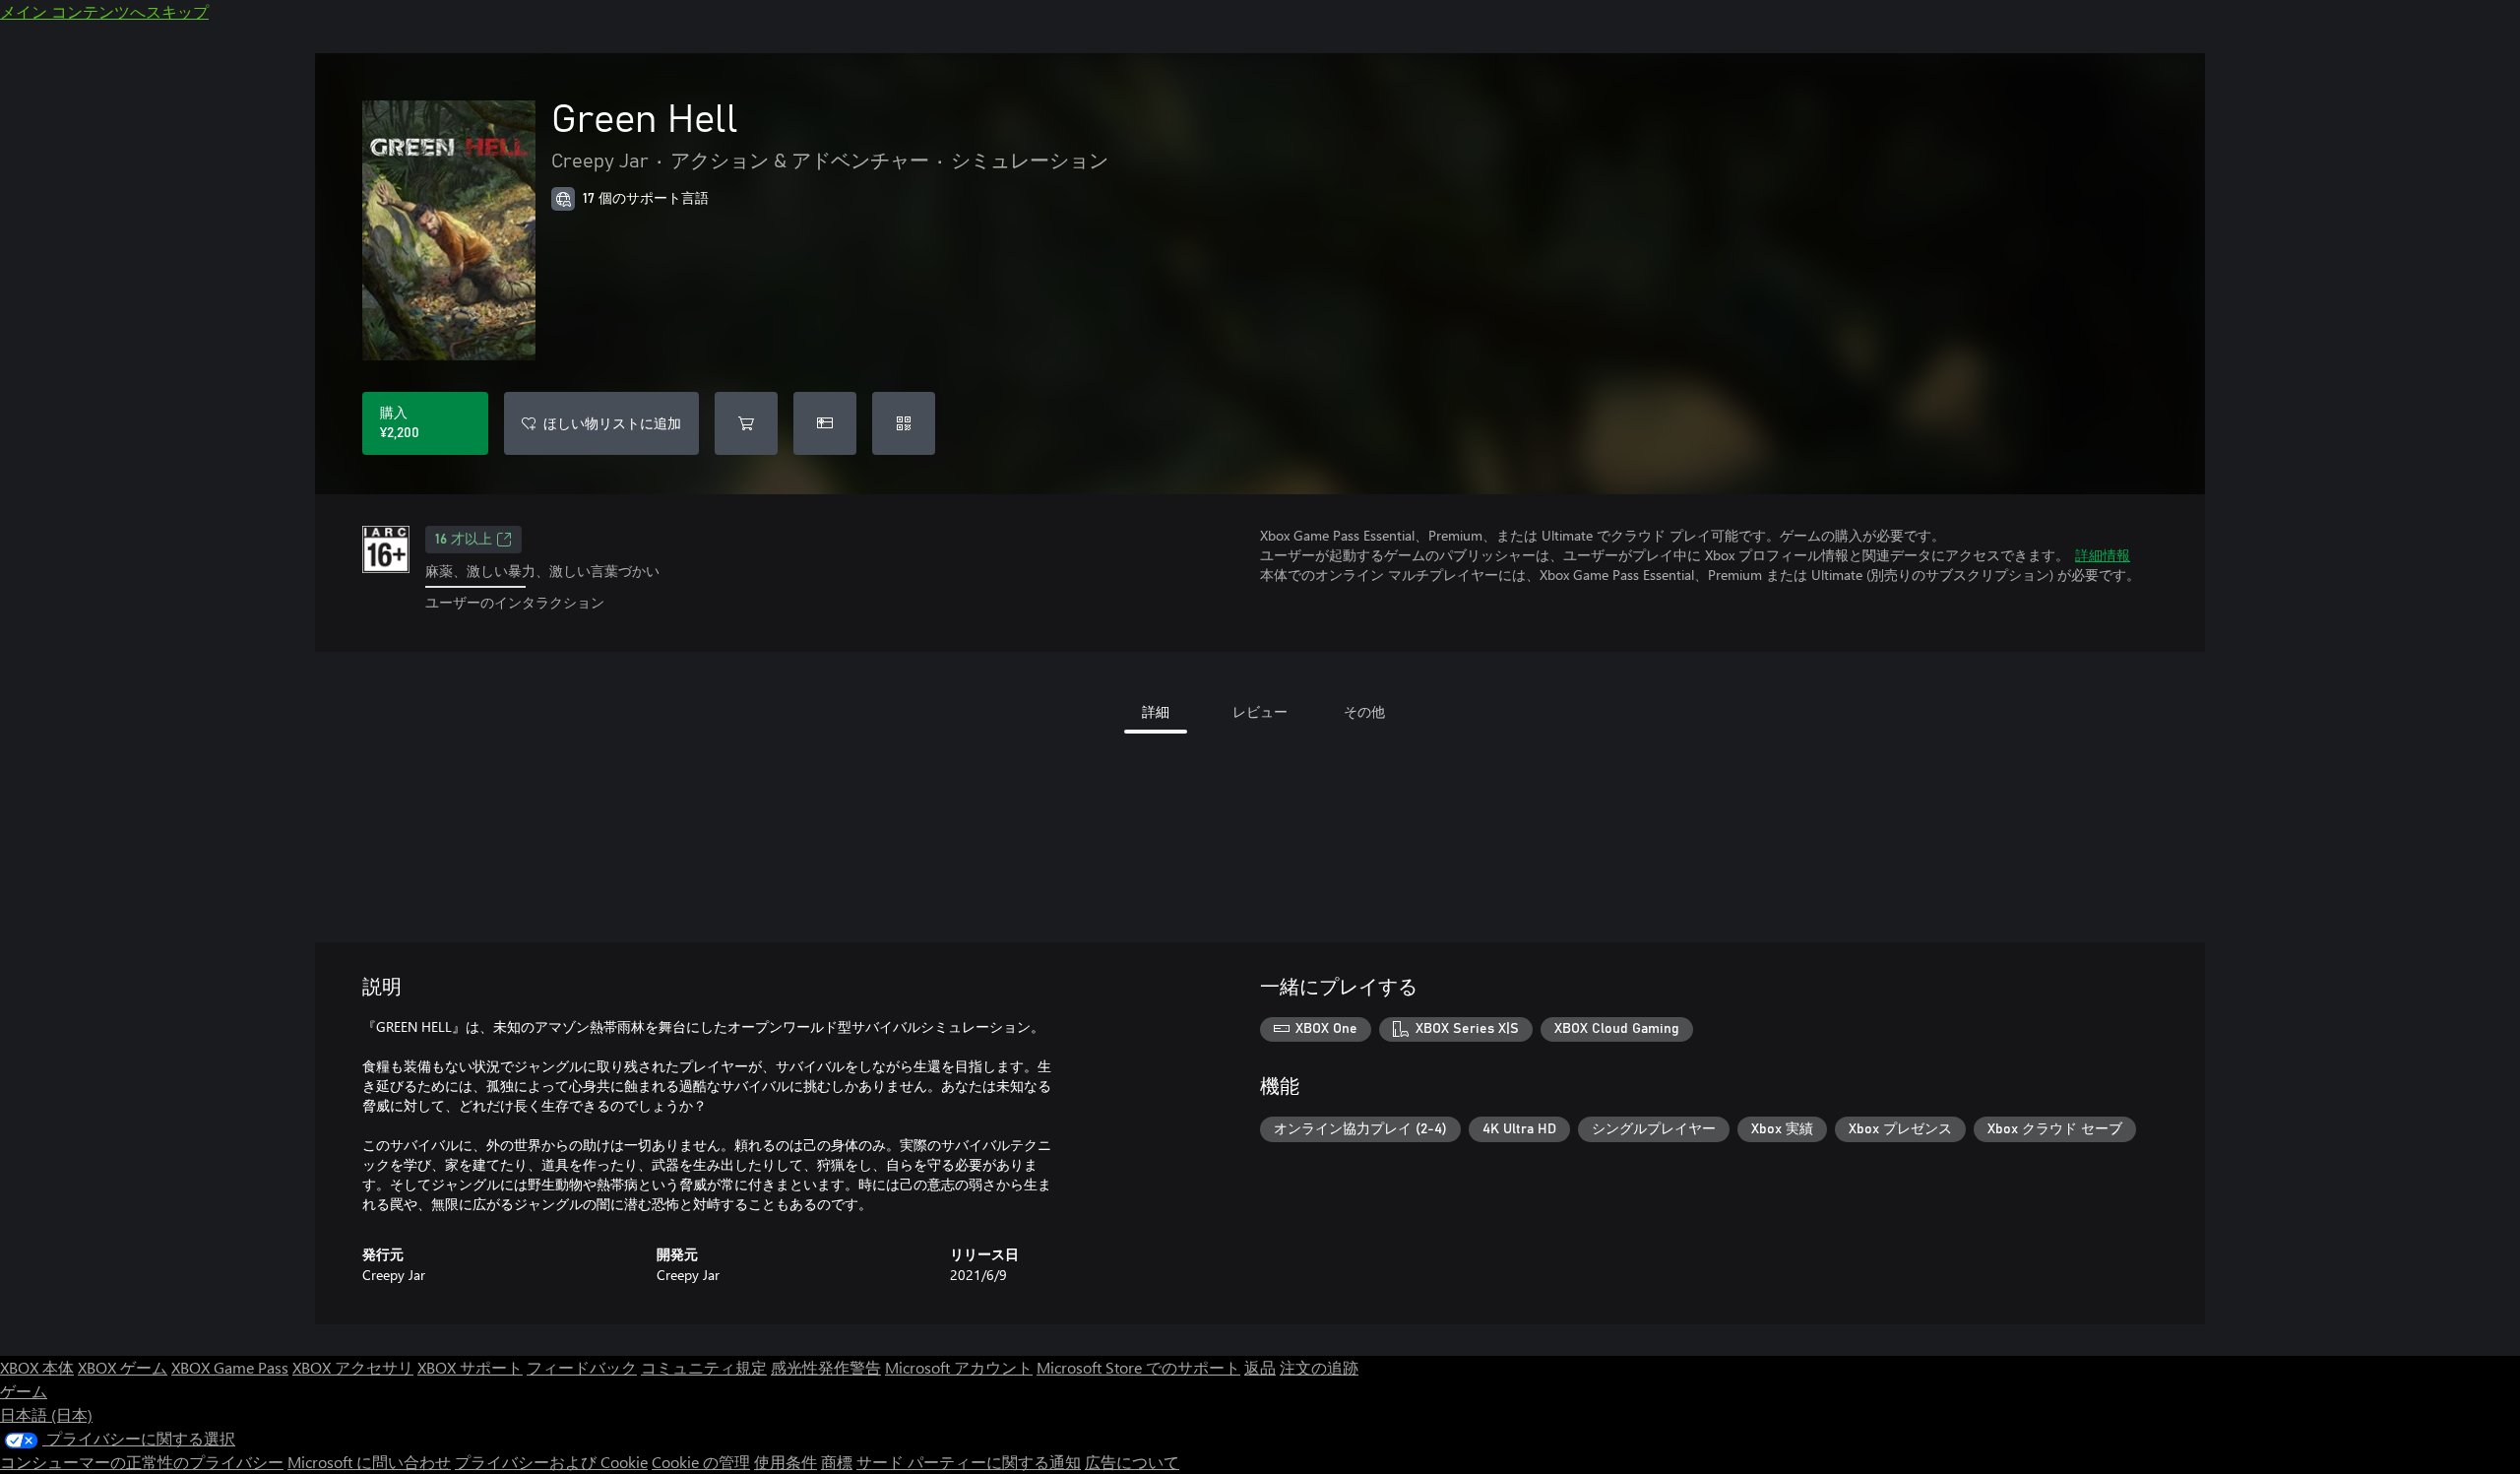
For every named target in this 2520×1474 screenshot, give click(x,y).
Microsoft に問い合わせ (369, 1462)
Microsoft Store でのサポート (1138, 1367)
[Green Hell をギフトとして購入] (825, 423)
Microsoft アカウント (959, 1367)
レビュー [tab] (1260, 711)
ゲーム (24, 1391)
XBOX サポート (470, 1367)
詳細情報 (2103, 555)
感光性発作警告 (826, 1367)
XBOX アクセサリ (353, 1367)
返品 (1260, 1367)
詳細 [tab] (1156, 711)
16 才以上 (464, 540)
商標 (837, 1462)
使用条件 (786, 1462)
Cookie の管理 (701, 1462)
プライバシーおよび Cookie (551, 1462)
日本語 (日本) (46, 1414)
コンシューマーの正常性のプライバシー (142, 1462)
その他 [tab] (1364, 711)
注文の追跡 (1319, 1367)
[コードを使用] (904, 423)
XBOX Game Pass (230, 1367)
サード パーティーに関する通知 (969, 1462)
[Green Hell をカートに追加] (746, 423)
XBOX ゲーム (123, 1367)
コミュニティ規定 (704, 1367)
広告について (1132, 1462)
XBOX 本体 (37, 1367)
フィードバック (582, 1367)
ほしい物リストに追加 (612, 423)
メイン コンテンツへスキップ (104, 11)
